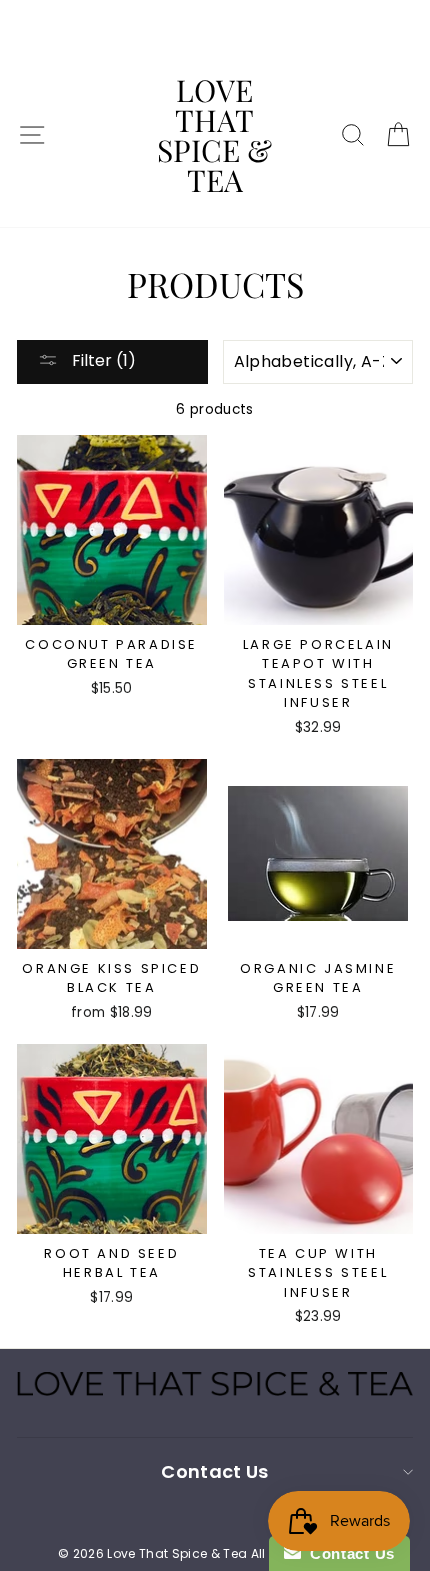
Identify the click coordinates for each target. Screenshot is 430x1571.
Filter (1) (102, 360)
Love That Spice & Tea (214, 135)
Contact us (214, 1471)
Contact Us (348, 1553)
